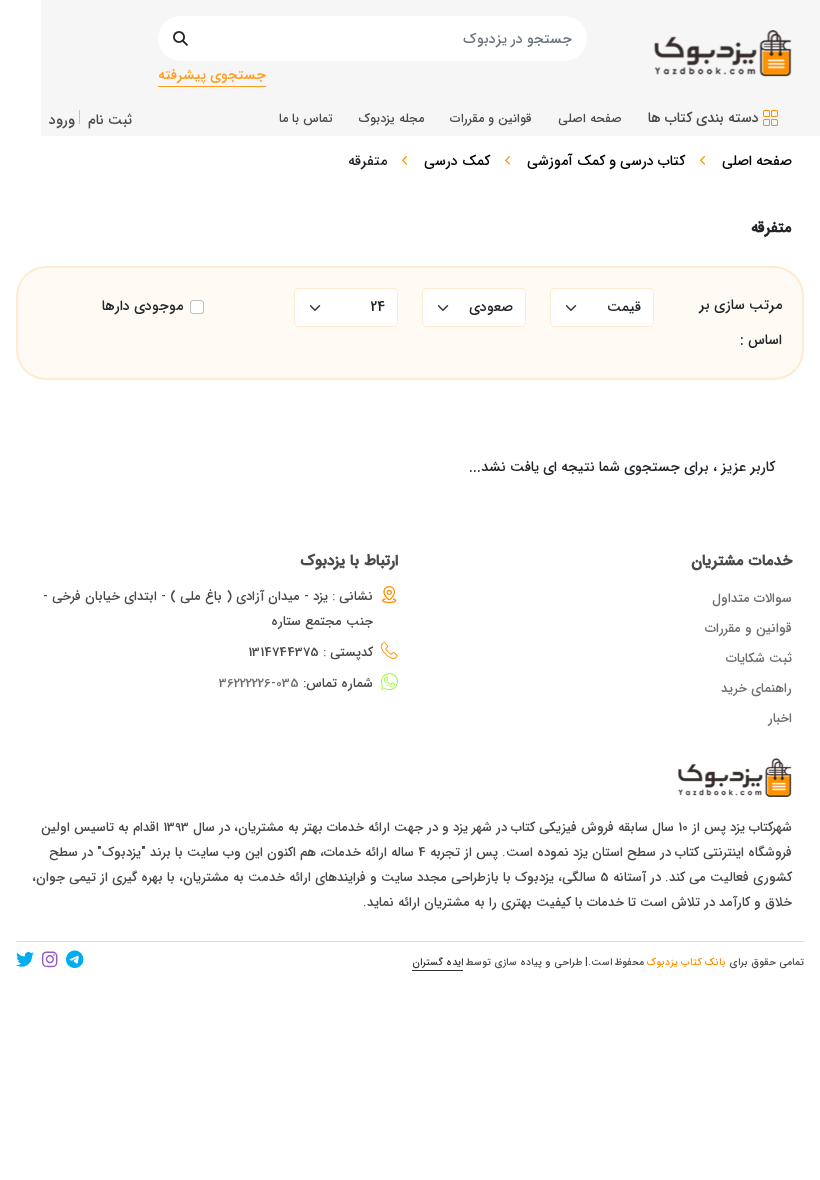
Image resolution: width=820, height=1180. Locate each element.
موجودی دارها (142, 306)
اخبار (780, 718)
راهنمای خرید (756, 688)
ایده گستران (437, 962)
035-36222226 (259, 683)
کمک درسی (457, 161)
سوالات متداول (752, 598)
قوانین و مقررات (748, 628)
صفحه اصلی (757, 161)
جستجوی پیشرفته (212, 75)
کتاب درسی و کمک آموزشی (606, 161)
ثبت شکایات (759, 658)
